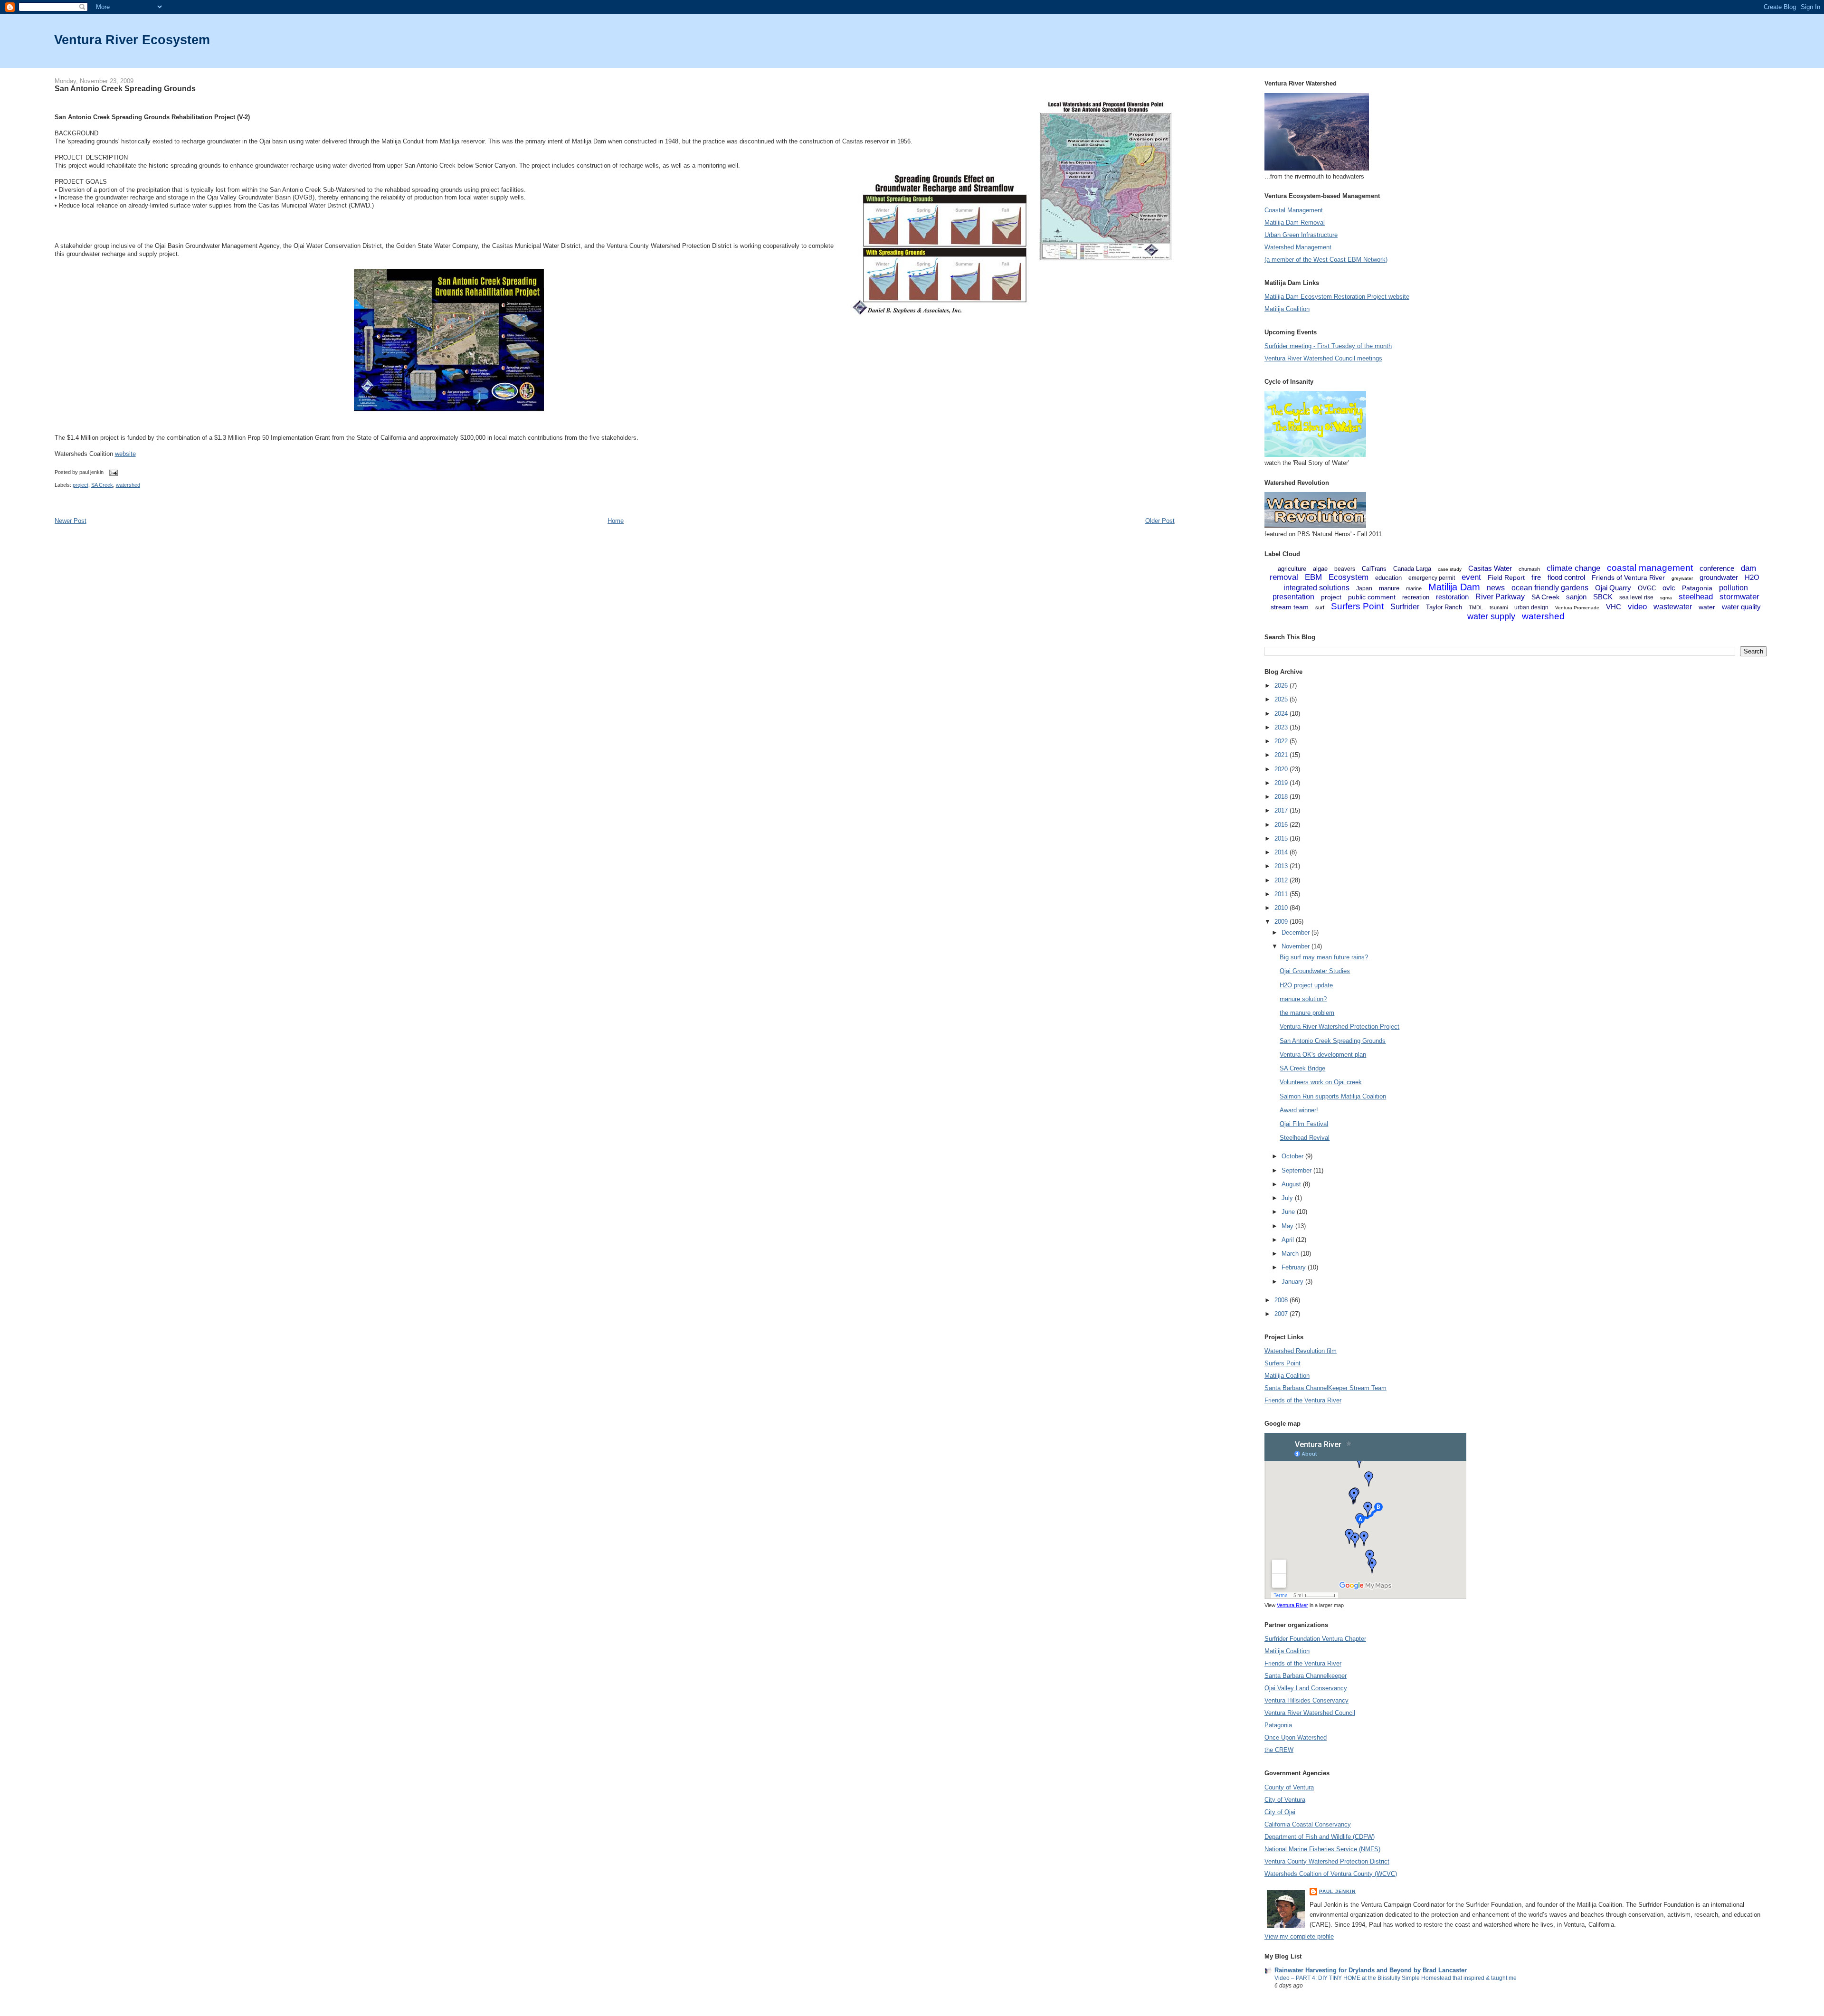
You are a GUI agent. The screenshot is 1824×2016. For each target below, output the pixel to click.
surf (1320, 607)
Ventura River (1292, 1605)
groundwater (1719, 577)
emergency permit (1432, 578)
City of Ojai (1280, 1812)
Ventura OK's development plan (1323, 1055)
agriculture (1292, 569)
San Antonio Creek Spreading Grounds (125, 88)
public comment (1372, 597)
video (1637, 607)
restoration (1452, 597)
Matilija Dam (1454, 587)
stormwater (1739, 597)
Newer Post (71, 521)
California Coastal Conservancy (1308, 1824)
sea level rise (1636, 597)
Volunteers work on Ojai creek (1321, 1082)
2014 (1282, 852)
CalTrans (1374, 569)
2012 (1282, 880)
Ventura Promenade (1577, 608)
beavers (1345, 569)
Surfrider (1405, 607)
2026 (1282, 686)
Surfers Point (1357, 606)
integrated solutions (1316, 588)
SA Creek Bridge (1302, 1068)
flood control (1566, 577)
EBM (1313, 577)
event (1471, 577)
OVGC (1647, 588)
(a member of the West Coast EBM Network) (1326, 260)
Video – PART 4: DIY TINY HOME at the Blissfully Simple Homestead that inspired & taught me (1396, 1978)
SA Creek (102, 485)
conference (1717, 568)
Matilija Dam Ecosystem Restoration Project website (1337, 297)
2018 (1282, 797)
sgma (1666, 598)
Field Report (1506, 577)
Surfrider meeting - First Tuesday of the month (1328, 346)
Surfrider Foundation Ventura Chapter (1315, 1639)
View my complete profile (1299, 1936)
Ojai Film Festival (1304, 1124)
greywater (1682, 578)
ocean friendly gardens (1550, 588)
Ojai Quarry (1613, 588)
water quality (1741, 607)
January (1293, 1282)
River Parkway (1500, 597)
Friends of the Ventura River (1303, 1400)
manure (1389, 588)
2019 (1282, 783)
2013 (1282, 866)
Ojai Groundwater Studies (1315, 971)
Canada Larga (1412, 569)
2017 (1282, 810)
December (1297, 932)
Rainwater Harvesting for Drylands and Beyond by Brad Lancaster (1371, 1970)
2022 (1282, 741)
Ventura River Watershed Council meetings (1323, 358)
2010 (1282, 908)
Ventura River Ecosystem (132, 40)
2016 (1282, 825)
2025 (1282, 699)
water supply (1491, 616)
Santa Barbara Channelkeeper (1306, 1676)
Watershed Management (1298, 247)
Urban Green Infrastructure (1301, 235)
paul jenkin (1337, 1891)
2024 (1282, 714)
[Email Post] (113, 472)
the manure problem (1307, 1013)
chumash (1529, 569)
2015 (1282, 838)
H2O (1752, 577)
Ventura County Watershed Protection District (1327, 1861)
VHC (1614, 607)
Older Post (1160, 521)
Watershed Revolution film (1301, 1351)
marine (1414, 588)
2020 (1282, 769)
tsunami (1499, 607)
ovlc (1669, 588)
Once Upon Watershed (1296, 1737)
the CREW (1279, 1750)
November (1297, 946)
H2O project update (1306, 985)
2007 (1282, 1314)
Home (616, 521)
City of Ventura (1285, 1800)
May (1288, 1226)
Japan (1364, 588)
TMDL (1476, 607)
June (1289, 1212)
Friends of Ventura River (1628, 577)
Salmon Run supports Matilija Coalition (1333, 1096)
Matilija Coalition (1287, 309)
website (125, 454)
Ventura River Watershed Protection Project (1339, 1027)
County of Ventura (1289, 1787)
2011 (1282, 894)
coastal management (1650, 568)
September (1297, 1170)
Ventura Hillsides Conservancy (1306, 1700)
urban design (1531, 607)
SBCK (1603, 597)
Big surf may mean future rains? (1324, 957)
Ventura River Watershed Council (1310, 1713)
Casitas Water (1490, 568)
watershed (128, 485)
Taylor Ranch (1444, 607)
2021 (1282, 755)
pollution (1734, 588)
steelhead (1696, 597)
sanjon (1576, 597)
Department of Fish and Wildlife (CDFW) (1320, 1837)
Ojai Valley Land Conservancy (1306, 1688)
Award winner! (1299, 1110)
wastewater (1673, 607)
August (1292, 1184)
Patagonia (1697, 588)
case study (1450, 569)
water (1707, 607)
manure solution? (1303, 999)
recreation (1416, 597)
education (1388, 578)
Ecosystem (1349, 577)
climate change (1573, 568)
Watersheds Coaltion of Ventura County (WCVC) (1331, 1874)
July (1288, 1198)
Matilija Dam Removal (1295, 222)
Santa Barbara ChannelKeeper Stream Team (1325, 1388)
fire (1536, 577)
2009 (1282, 922)
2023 (1282, 727)
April (1289, 1240)
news (1496, 588)
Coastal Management (1294, 210)
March (1291, 1254)
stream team (1290, 607)
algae (1320, 569)
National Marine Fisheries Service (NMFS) (1322, 1849)
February (1295, 1267)
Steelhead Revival (1305, 1138)
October (1293, 1156)
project (81, 485)
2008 (1282, 1300)
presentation (1293, 597)
